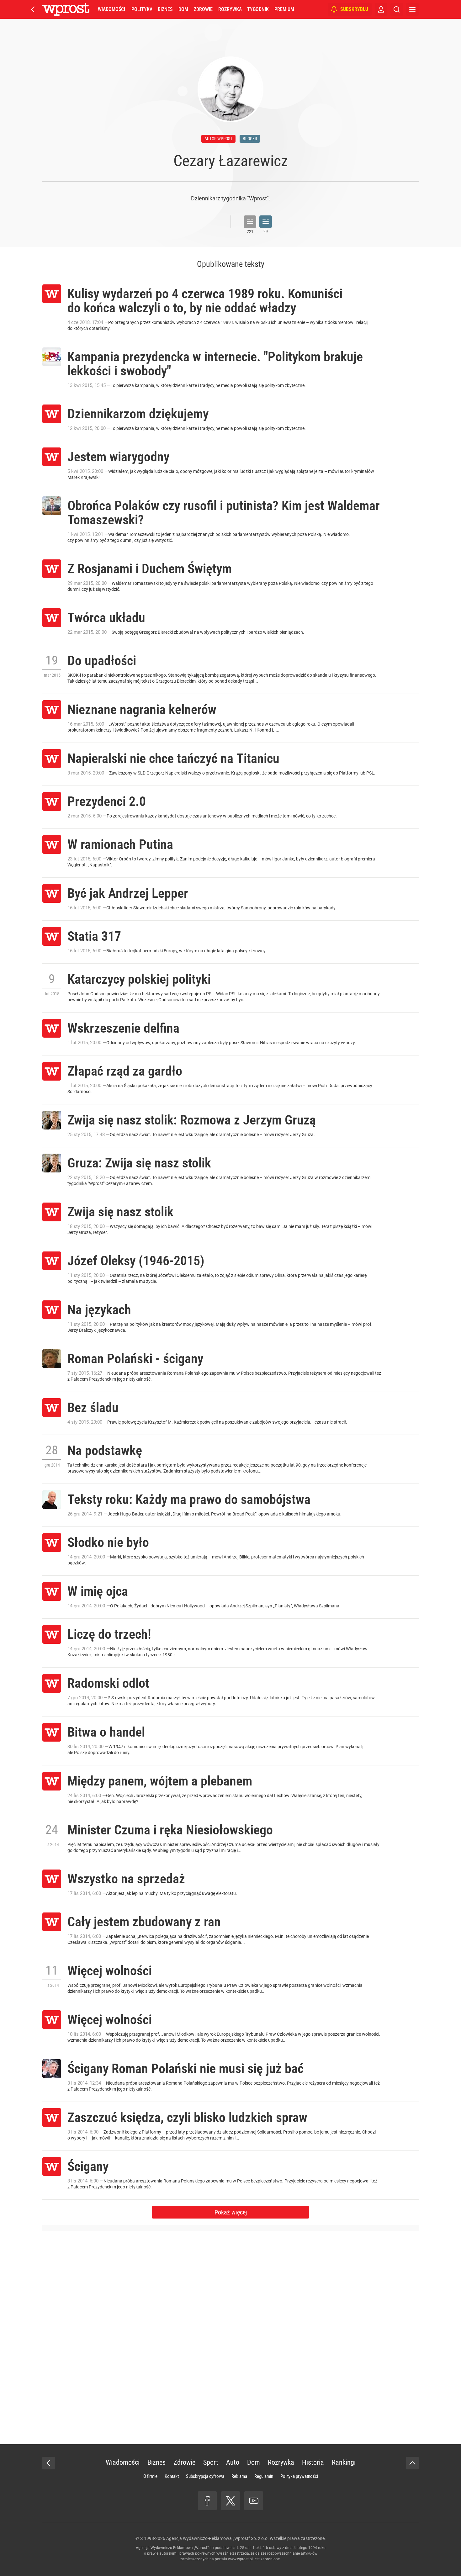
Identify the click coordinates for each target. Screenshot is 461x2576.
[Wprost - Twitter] (230, 2501)
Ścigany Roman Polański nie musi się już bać (185, 2068)
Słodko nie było (108, 1542)
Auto (233, 2462)
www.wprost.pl (240, 2559)
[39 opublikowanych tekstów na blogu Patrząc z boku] (266, 222)
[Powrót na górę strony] (412, 2463)
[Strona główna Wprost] (66, 9)
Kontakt (172, 2476)
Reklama (239, 2476)
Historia (313, 2462)
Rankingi (344, 2462)
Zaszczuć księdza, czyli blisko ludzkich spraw (187, 2117)
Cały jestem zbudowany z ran (144, 1922)
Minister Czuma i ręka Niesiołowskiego (170, 1830)
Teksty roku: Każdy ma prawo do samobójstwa (189, 1499)
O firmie (150, 2476)
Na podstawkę (105, 1450)
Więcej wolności (110, 1971)
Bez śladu (93, 1407)
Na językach (99, 1310)
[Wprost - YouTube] (254, 2501)
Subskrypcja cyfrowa (205, 2476)
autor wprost (218, 139)
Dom (183, 9)
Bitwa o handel (106, 1732)
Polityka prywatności (299, 2476)
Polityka (142, 9)
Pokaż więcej (231, 2212)
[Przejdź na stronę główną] (33, 9)
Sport (211, 2462)
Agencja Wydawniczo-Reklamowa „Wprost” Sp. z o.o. (217, 2538)
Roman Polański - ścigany (135, 1359)
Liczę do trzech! (109, 1634)
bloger (250, 139)
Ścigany (88, 2166)
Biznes (165, 9)
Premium (284, 9)
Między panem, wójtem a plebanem (160, 1781)
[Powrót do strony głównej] (49, 2463)
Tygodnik (258, 9)
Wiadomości (111, 9)
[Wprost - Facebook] (207, 2501)
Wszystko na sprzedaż (126, 1879)
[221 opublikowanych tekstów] (250, 222)
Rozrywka (230, 9)
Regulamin (264, 2476)
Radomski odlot (108, 1683)
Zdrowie (203, 9)
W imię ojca (98, 1591)
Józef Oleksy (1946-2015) (136, 1261)
